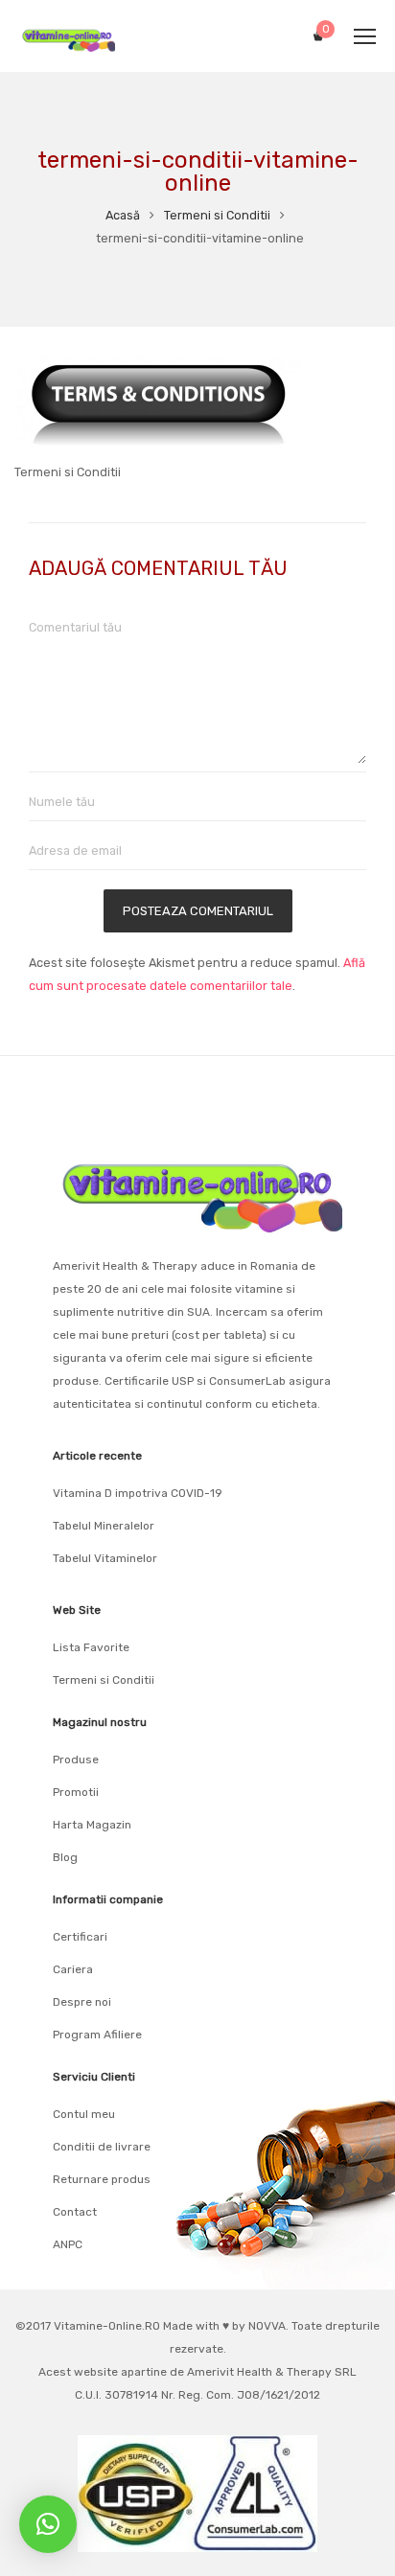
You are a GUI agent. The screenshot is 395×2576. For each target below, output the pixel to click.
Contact (75, 2212)
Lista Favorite (91, 1647)
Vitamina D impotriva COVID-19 (138, 1493)
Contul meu (84, 2114)
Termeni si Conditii (217, 215)
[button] (48, 2524)
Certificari (80, 1937)
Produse (76, 1759)
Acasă (123, 215)
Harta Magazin (92, 1825)
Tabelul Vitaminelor (105, 1558)
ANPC (68, 2244)
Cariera (73, 1969)
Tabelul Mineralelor (104, 1526)
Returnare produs (102, 2179)
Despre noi (82, 2002)
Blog (65, 1857)
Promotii (76, 1792)
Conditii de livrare (102, 2147)
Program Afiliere (97, 2035)
